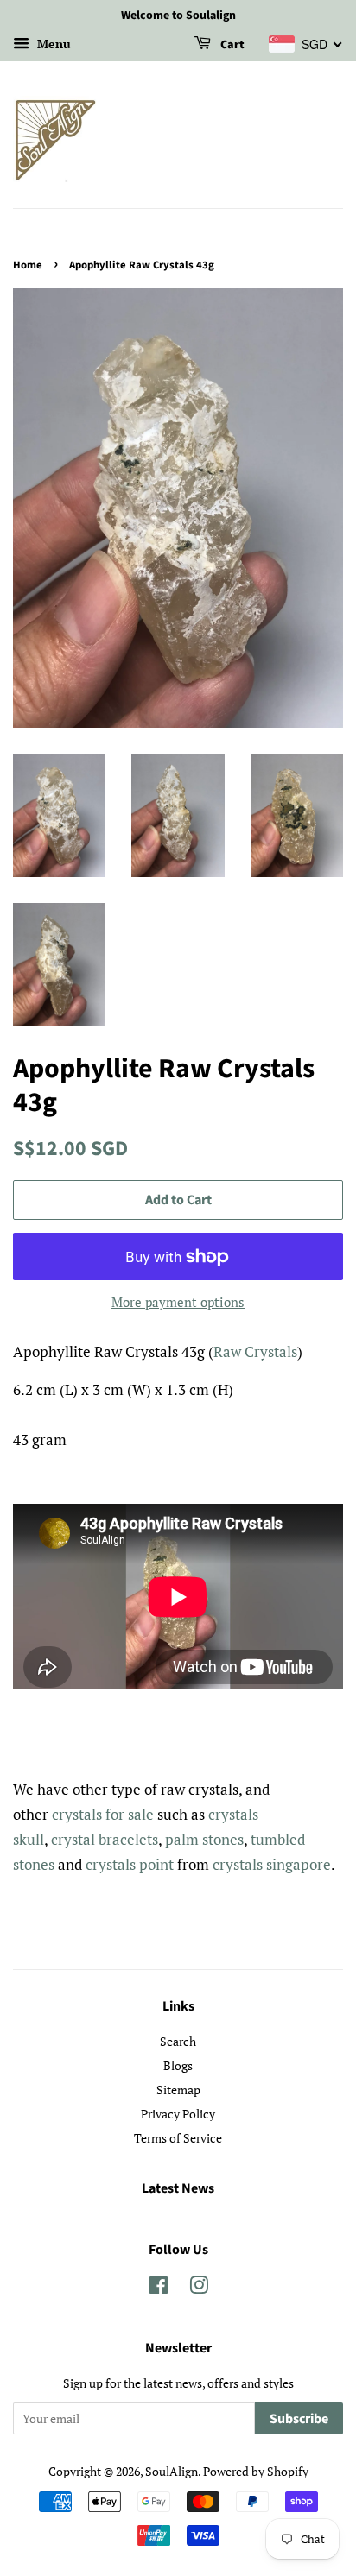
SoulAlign (172, 2471)
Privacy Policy (178, 2114)
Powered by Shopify (256, 2471)
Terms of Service (178, 2138)
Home (28, 265)
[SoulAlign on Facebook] (159, 2288)
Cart (231, 45)
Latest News (178, 2188)
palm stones (204, 1839)
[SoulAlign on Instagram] (199, 2288)
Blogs (178, 2065)
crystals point (130, 1864)
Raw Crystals (255, 1351)
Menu (52, 44)
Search (178, 2041)
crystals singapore (272, 1864)
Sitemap (178, 2090)
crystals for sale (103, 1814)
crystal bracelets (105, 1839)
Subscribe (299, 2419)
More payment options (178, 1302)
